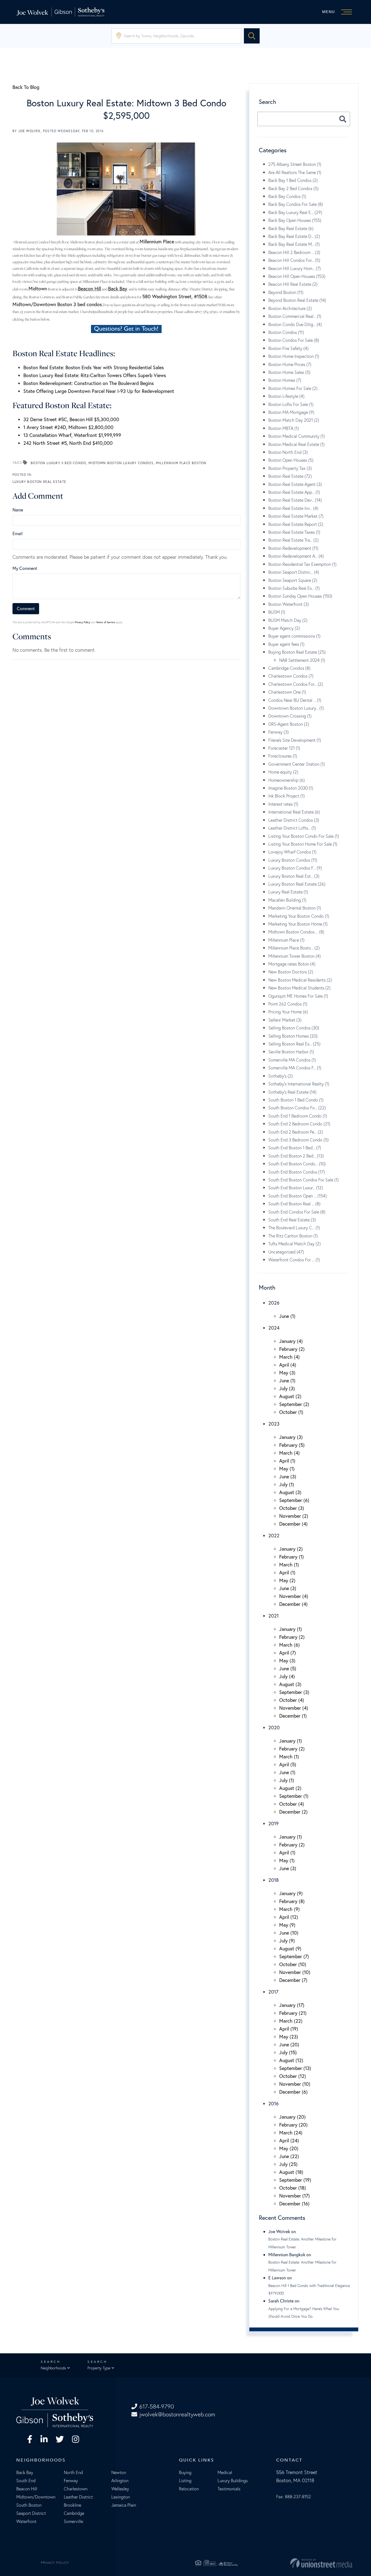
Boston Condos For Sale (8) (294, 340)
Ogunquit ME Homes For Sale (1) (298, 996)
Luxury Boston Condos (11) (293, 860)
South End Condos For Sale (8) (297, 1212)
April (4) (288, 1365)
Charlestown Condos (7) (291, 676)
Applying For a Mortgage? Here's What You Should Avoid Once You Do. (304, 2313)
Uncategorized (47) (286, 1252)
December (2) (293, 1812)
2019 (273, 1823)
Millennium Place (157, 241)
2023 (274, 1424)
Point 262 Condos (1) (288, 1004)
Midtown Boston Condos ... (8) (296, 932)
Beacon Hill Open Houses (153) (297, 276)
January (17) (292, 2005)
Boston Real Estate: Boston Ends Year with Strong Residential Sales (94, 367)
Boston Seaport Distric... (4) (294, 572)
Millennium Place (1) (286, 940)
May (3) (287, 1373)
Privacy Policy (82, 622)
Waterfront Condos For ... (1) (294, 1260)
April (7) (288, 1653)
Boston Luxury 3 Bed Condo (58, 463)
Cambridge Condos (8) (289, 668)
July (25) (288, 2164)
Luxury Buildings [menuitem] (233, 2481)
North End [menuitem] (73, 2472)
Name (18, 510)
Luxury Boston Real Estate (39, 482)
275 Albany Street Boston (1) (295, 164)
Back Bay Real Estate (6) (291, 228)
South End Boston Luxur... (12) (296, 1188)
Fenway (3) (279, 732)
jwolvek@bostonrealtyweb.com (177, 2414)
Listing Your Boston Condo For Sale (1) (304, 836)
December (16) (294, 2203)
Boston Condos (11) (286, 332)
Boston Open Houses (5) (291, 460)
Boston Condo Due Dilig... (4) (295, 324)
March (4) (290, 1357)
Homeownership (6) (287, 780)
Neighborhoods (53, 2368)
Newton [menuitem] (119, 2472)
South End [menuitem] (26, 2481)
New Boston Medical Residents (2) (300, 980)
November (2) (294, 1516)
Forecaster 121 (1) (284, 748)
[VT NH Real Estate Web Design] (298, 2563)
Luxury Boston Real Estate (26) (297, 884)
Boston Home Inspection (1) (294, 356)
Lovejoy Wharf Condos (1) (292, 852)
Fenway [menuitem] (71, 2481)
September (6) (294, 1500)
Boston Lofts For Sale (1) (291, 404)
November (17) (295, 2196)
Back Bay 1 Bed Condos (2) (293, 180)
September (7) (294, 1956)
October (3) (292, 1508)
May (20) (289, 2148)
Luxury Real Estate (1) (288, 892)
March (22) (291, 2021)
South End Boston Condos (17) (297, 1172)
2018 (273, 1880)
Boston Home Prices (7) (290, 364)
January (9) (291, 1893)
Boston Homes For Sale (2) (293, 388)
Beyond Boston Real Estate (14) (297, 300)
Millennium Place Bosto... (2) (294, 948)
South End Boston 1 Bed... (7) (295, 1148)
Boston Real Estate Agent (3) (295, 484)
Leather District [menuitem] (78, 2497)
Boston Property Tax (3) (290, 468)
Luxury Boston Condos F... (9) (295, 868)
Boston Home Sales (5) (289, 372)
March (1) (289, 1565)
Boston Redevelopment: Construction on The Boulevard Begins (89, 383)
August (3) (290, 1492)
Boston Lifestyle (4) (286, 396)
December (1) (293, 1716)
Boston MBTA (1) (284, 428)
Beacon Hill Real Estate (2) (293, 284)
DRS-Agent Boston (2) (289, 724)
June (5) (288, 1668)
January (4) (291, 1341)
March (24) (291, 2133)
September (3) (294, 1692)
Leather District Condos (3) (294, 820)
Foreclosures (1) (283, 756)
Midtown (38, 288)
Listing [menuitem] (185, 2481)
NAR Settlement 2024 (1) (302, 660)
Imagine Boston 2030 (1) (291, 788)
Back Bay (118, 288)
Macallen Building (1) (287, 900)
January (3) (291, 1437)
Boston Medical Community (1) (297, 436)
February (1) (292, 1557)
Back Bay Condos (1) (287, 196)
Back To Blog (26, 87)
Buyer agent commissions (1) (294, 636)
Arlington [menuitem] (120, 2481)
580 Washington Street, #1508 (175, 296)
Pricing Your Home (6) (288, 1012)
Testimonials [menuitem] (229, 2489)
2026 (274, 1303)
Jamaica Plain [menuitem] (124, 2505)
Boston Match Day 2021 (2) (294, 420)
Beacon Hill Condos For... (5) (294, 260)
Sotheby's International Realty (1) (299, 1084)
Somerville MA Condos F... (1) (295, 1068)
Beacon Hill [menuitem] (27, 2489)
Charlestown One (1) (287, 692)
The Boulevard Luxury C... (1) (294, 1228)
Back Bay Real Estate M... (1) (294, 244)
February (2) (292, 1349)
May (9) (287, 1925)
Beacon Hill (89, 288)
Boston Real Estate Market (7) (296, 516)
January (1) (291, 1629)
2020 (274, 1727)
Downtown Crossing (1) (290, 716)
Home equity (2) (283, 772)
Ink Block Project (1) (287, 796)
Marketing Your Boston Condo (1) (299, 916)
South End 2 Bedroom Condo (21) (299, 1124)
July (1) (287, 1484)
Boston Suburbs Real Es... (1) (294, 588)
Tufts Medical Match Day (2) (295, 1244)
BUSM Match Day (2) (288, 620)
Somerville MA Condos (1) (292, 1060)
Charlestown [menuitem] (76, 2489)
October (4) (292, 1700)
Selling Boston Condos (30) (294, 1028)
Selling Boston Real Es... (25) (294, 1044)
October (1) (291, 1412)
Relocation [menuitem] (189, 2489)
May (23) (289, 2037)
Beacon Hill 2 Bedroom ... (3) (294, 252)
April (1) (287, 1461)
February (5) (292, 1445)
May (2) (287, 1580)
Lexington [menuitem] (121, 2497)
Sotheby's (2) (281, 1076)
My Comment (25, 568)
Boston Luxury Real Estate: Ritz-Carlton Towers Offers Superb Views (95, 375)
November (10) (295, 1972)
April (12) (289, 1917)
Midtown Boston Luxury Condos (121, 463)
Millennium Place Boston (181, 463)
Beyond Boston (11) (286, 292)
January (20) (293, 2117)
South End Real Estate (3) (292, 1220)
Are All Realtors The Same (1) (295, 172)
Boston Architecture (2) (290, 308)
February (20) (293, 2125)
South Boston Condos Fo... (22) (297, 1108)
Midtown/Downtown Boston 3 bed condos (57, 304)
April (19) (289, 2029)
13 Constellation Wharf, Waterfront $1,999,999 (72, 435)
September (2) (294, 1404)
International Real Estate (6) (294, 812)
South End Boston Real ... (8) (294, 1204)
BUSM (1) (277, 612)
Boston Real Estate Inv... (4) (293, 508)
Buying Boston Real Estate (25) (297, 652)
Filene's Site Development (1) (295, 740)
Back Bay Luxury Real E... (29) (295, 212)
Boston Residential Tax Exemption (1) (302, 564)
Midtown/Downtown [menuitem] (36, 2497)
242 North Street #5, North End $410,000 (68, 443)
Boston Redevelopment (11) (293, 548)
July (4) (287, 1676)
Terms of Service (106, 622)
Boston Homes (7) (285, 380)
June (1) (287, 1316)
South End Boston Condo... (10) (297, 1164)
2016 (273, 2103)
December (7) (293, 1980)
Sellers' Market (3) (285, 1020)
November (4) (294, 1596)
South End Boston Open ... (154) (298, 1196)
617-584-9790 (157, 2406)
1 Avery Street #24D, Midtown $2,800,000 (68, 427)
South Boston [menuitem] (29, 2505)
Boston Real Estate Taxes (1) (294, 532)
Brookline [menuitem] (73, 2505)
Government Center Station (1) (297, 764)
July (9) (287, 1941)
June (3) (288, 1476)
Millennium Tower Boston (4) (295, 956)
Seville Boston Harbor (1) (291, 1052)
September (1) (294, 1796)
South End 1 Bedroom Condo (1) (298, 1116)
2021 (273, 1616)
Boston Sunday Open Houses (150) (300, 596)
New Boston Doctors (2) (291, 972)
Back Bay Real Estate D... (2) (294, 236)
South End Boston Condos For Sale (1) (304, 1180)
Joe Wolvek (29, 131)
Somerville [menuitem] (73, 2521)
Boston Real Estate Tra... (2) (293, 540)
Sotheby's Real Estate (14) (292, 1092)
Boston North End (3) (288, 452)
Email (18, 533)
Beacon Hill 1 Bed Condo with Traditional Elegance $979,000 (309, 2289)
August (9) (290, 1948)
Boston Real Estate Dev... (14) (295, 500)
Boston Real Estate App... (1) (294, 492)
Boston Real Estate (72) (290, 476)
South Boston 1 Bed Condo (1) (296, 1100)
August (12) (291, 2060)
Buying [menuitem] (185, 2472)
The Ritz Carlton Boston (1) (293, 1236)
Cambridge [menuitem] (74, 2513)
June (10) (289, 1933)
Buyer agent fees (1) (286, 644)
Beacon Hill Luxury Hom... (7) (295, 268)
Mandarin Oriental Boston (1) (295, 908)
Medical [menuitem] (225, 2472)
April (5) (288, 1764)
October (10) (293, 1964)
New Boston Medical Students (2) (299, 988)
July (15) (288, 2052)
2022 (274, 1535)
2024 (274, 1328)
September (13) (295, 2068)
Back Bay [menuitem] (25, 2472)
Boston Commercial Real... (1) (295, 316)
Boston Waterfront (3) (289, 604)
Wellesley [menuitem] (120, 2489)
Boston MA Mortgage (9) (291, 412)
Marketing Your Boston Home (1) (298, 924)
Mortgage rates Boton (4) (292, 964)
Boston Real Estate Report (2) (296, 524)
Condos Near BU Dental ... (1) (295, 700)
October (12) (293, 2076)
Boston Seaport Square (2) (293, 580)
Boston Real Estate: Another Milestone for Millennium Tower (302, 2243)
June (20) (289, 2044)
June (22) (289, 2156)
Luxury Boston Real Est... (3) (294, 876)
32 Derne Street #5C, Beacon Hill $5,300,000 (71, 419)
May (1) (287, 1469)
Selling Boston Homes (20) (293, 1036)
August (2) (290, 1396)
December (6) (293, 2092)
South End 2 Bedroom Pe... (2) (296, 1132)
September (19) (295, 2180)
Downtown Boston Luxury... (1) (296, 708)
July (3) (287, 1388)
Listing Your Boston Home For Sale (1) (303, 844)
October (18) (293, 2188)
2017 (273, 1992)
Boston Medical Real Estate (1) (296, 444)
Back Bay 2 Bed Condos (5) (293, 188)
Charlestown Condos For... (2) (296, 684)
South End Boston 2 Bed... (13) (296, 1156)
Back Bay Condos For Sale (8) (296, 204)
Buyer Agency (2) (284, 628)
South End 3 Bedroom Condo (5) (298, 1140)
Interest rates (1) (283, 804)
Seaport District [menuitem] (31, 2513)
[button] (252, 36)
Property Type (99, 2368)
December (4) (293, 1524)
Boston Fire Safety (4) (288, 348)
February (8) (292, 1901)
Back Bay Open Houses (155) (295, 220)
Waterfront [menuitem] (26, 2521)
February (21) (293, 2013)
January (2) (291, 1549)
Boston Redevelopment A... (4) (296, 556)
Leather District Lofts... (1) (292, 828)
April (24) (289, 2140)
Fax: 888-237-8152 (294, 2497)
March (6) (290, 1645)
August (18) (291, 2172)
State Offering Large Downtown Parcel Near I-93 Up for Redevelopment (99, 391)
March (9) (290, 1909)
